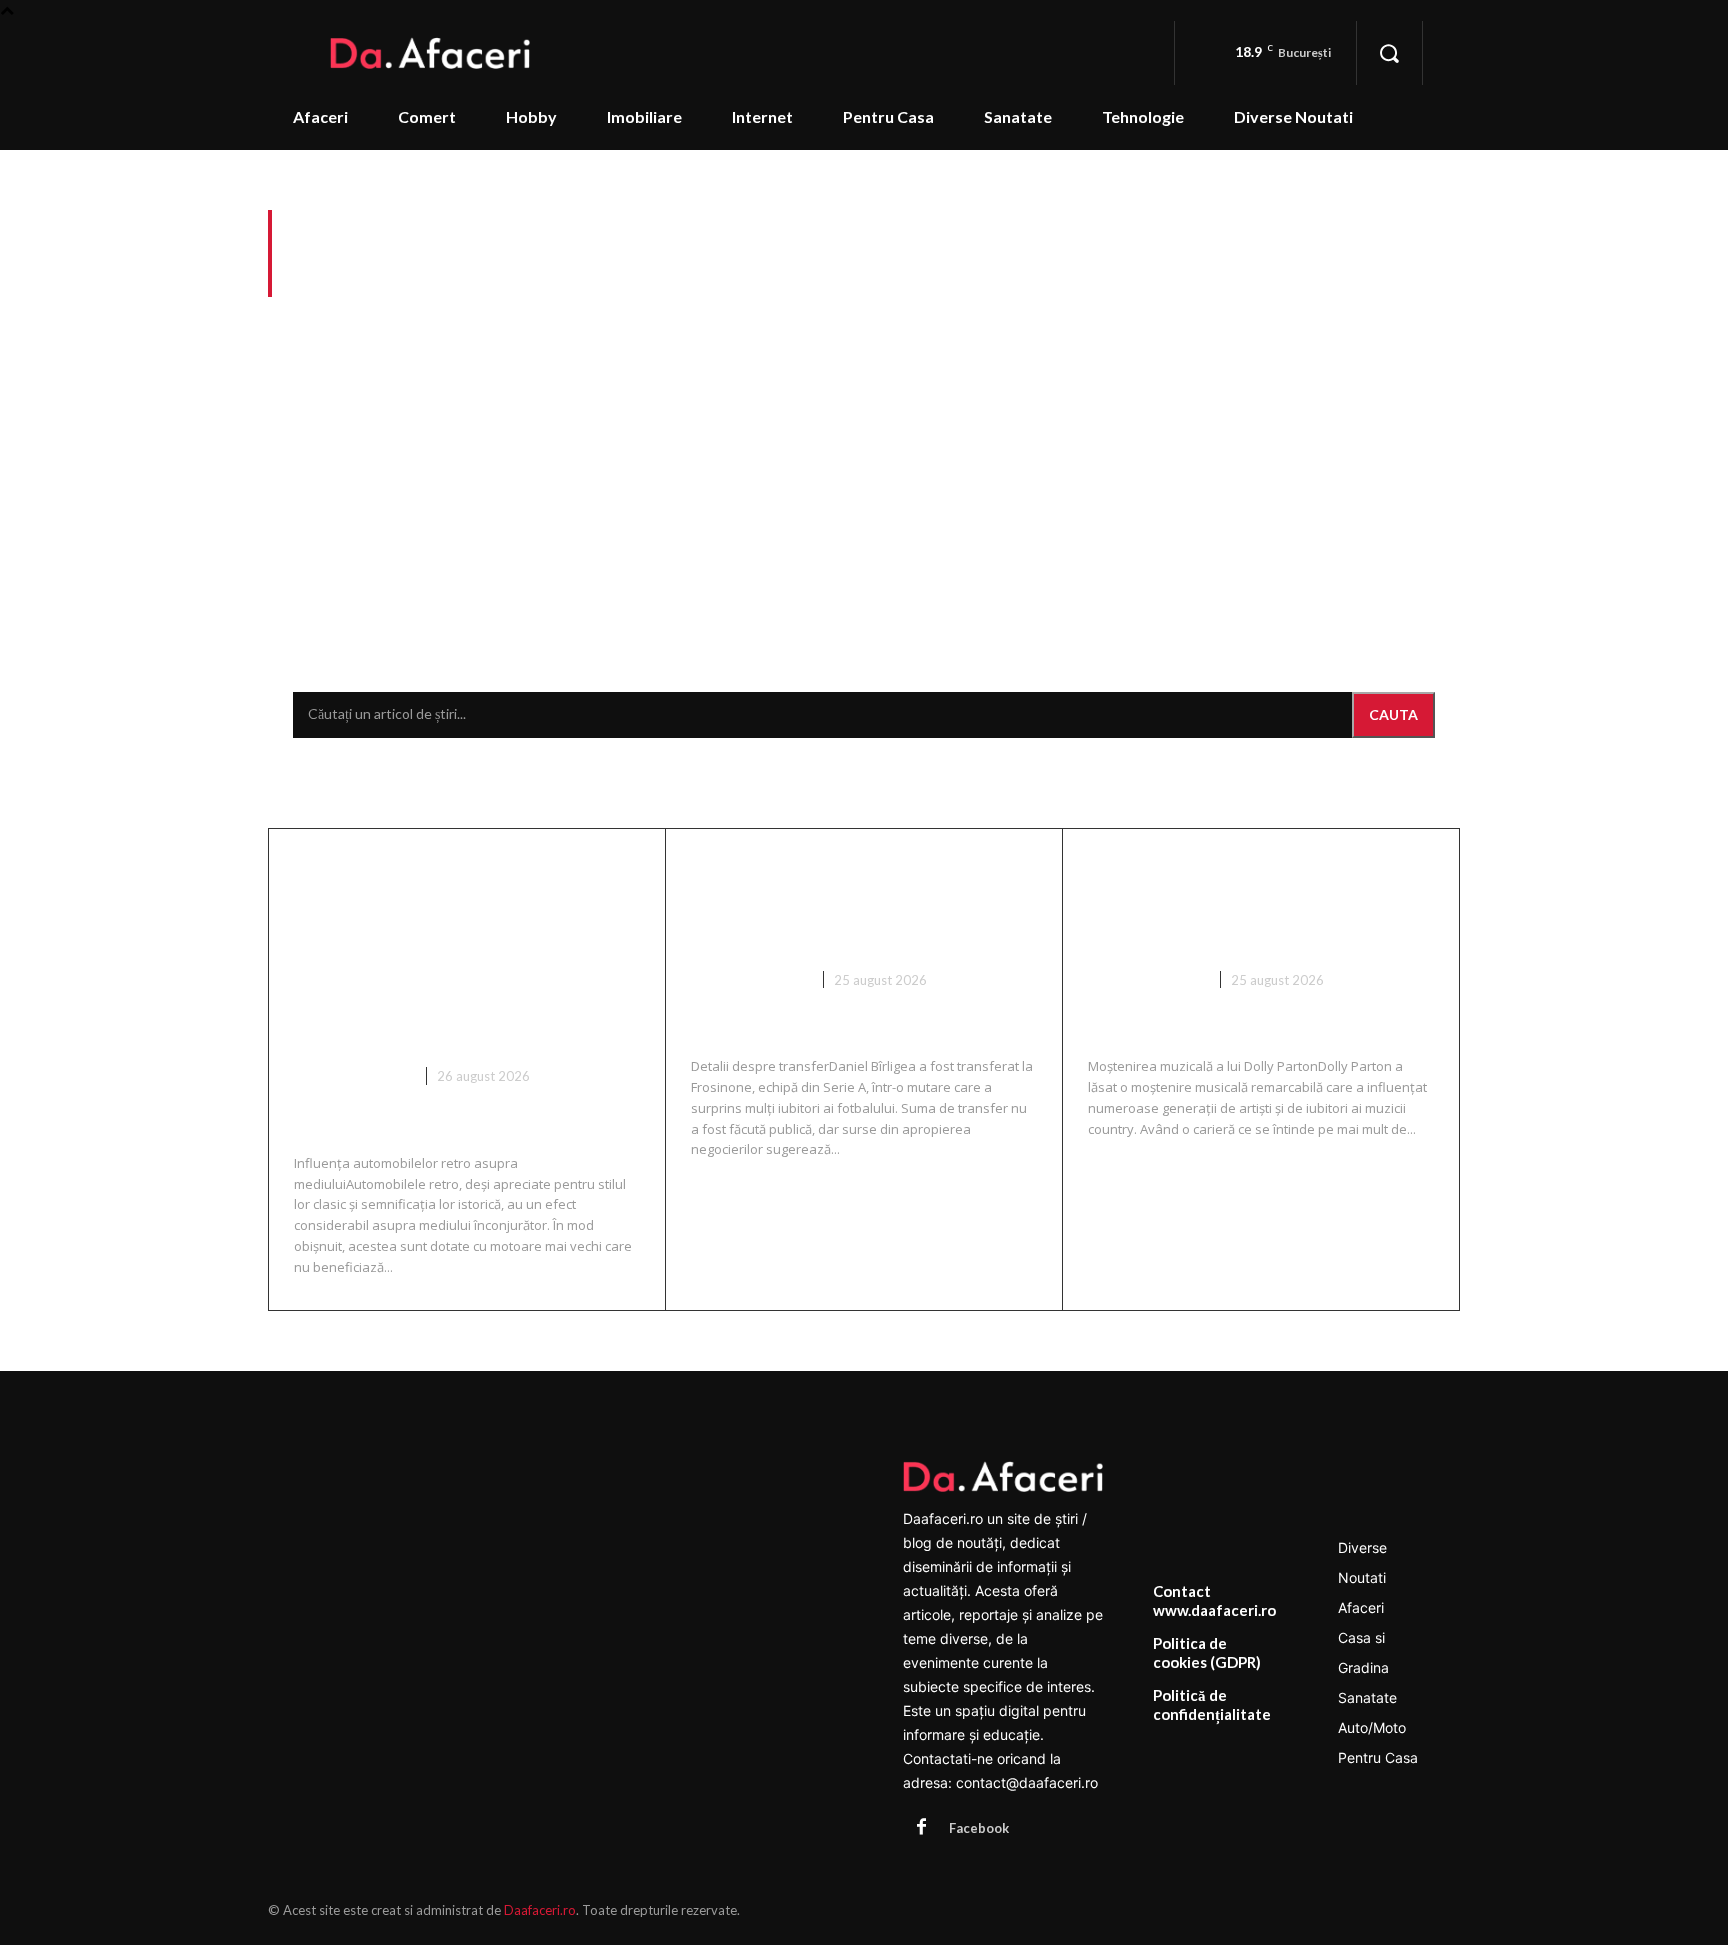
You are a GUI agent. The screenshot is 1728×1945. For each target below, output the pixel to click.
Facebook (979, 1828)
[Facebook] (921, 1828)
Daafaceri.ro (540, 1910)
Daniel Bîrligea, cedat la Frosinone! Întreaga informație (841, 902)
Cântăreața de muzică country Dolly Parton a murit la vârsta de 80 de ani (1257, 902)
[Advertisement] (864, 452)
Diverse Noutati (352, 1076)
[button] (1389, 53)
